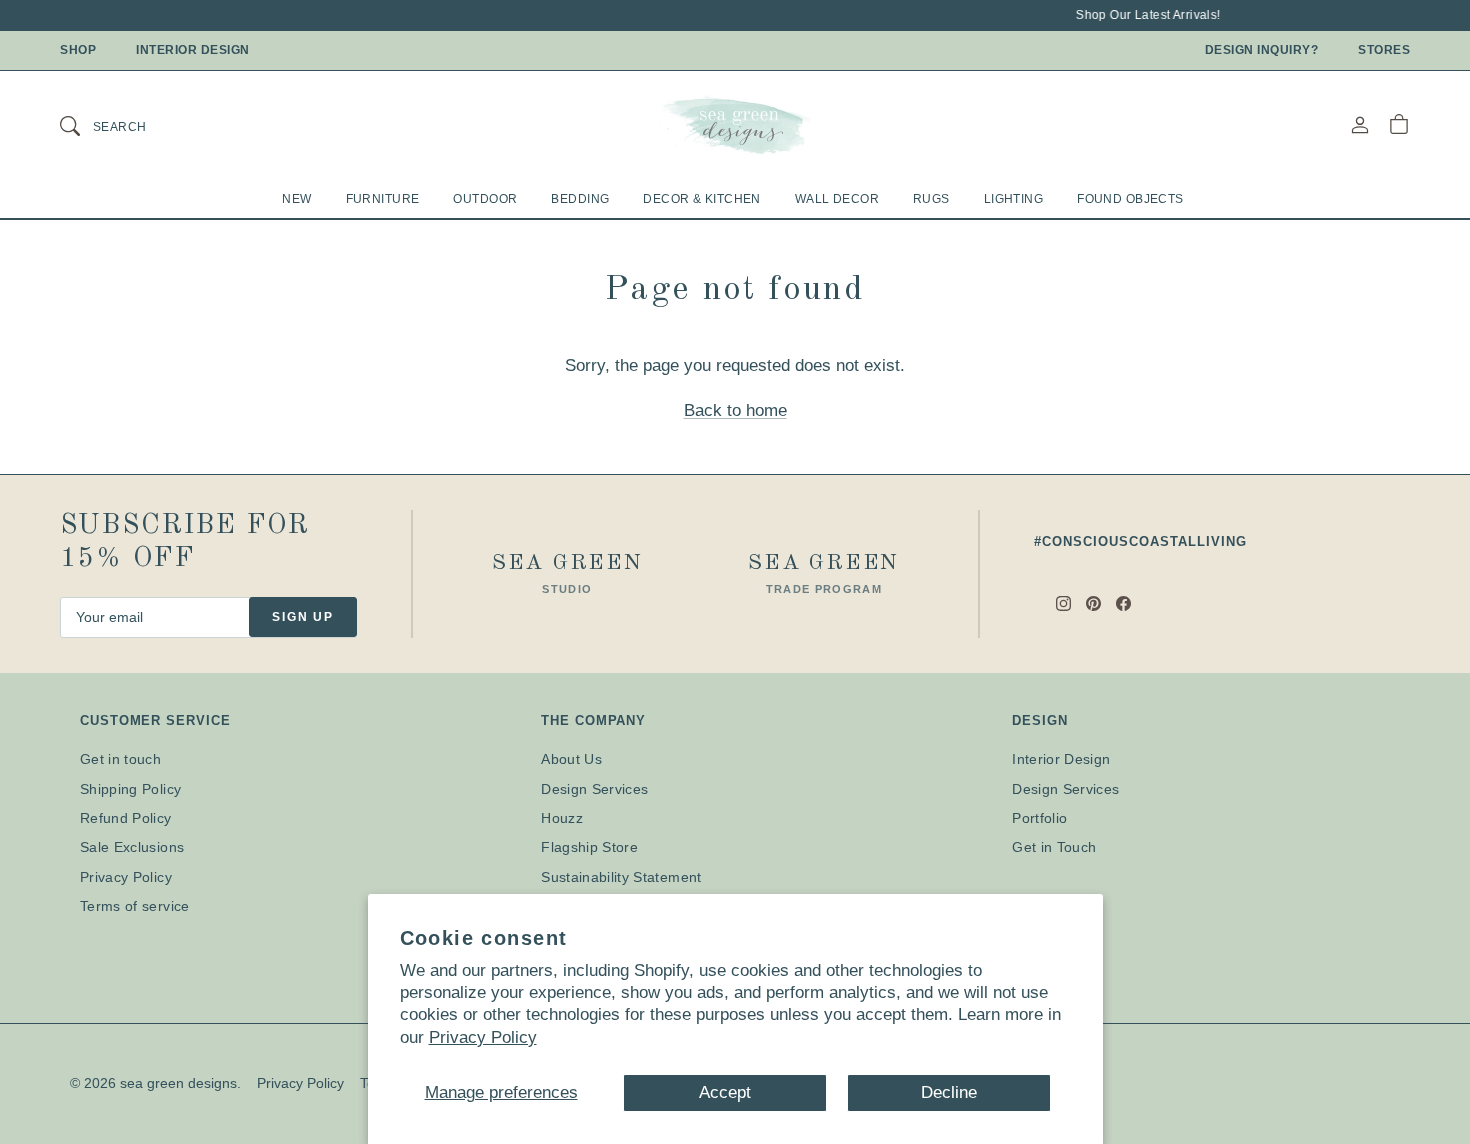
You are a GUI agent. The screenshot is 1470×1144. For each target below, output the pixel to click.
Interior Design (193, 50)
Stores (1384, 50)
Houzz (562, 818)
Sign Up (303, 617)
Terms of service (135, 906)
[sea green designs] (735, 125)
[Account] (1360, 124)
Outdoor (485, 199)
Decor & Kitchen (701, 199)
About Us (571, 759)
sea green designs (178, 1083)
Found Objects (1130, 199)
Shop (78, 50)
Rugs (931, 199)
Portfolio (1039, 818)
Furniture (383, 199)
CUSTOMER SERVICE (155, 720)
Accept (725, 1092)
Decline (949, 1092)
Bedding (580, 199)
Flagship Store (589, 847)
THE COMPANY (593, 720)
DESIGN (1039, 720)
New (296, 199)
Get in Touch (1054, 847)
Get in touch (120, 759)
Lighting (1013, 199)
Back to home (735, 410)
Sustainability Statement (621, 877)
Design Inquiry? (1262, 50)
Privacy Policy (483, 1037)
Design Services (594, 789)
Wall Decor (837, 199)
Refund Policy (126, 818)
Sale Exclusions (132, 847)
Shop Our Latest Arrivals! (1141, 15)
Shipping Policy (130, 789)
